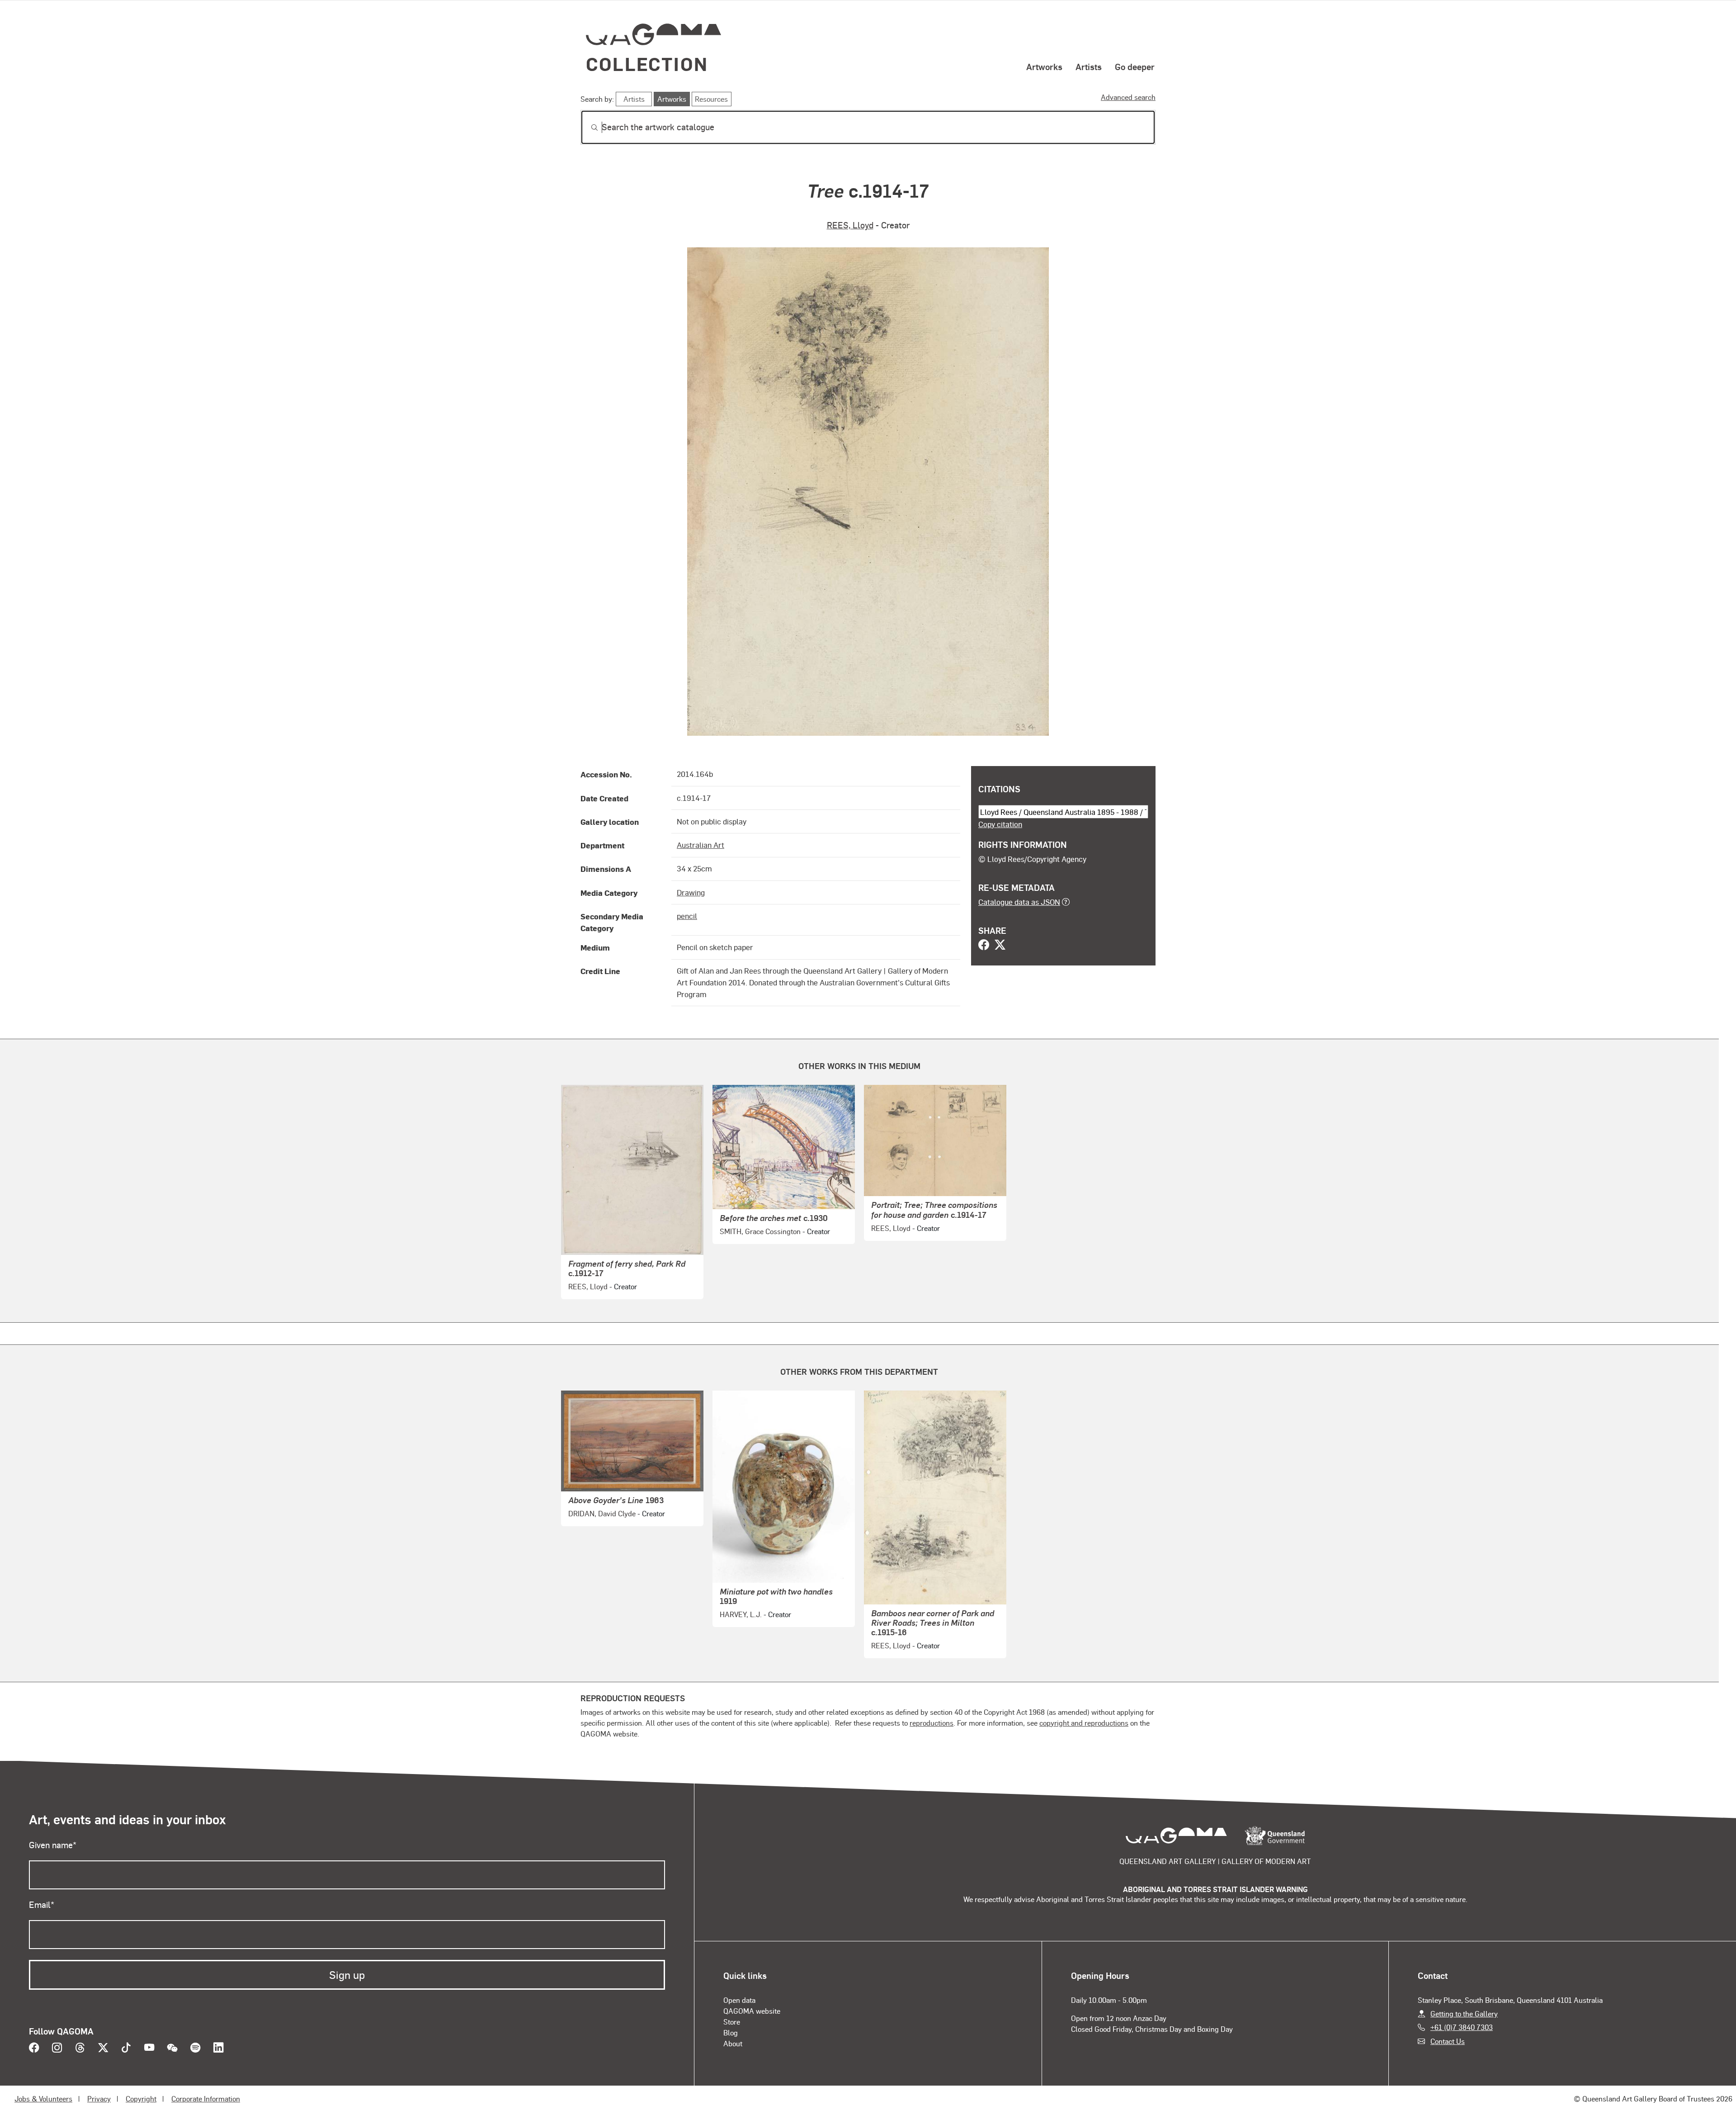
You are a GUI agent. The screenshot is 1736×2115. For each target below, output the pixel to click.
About (733, 2043)
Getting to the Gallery (1464, 2013)
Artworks (1044, 66)
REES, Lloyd (850, 225)
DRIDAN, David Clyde (602, 1513)
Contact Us (1448, 2041)
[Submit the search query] (587, 128)
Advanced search (1128, 97)
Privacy (99, 2098)
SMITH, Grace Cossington (760, 1231)
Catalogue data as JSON (1019, 902)
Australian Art (701, 845)
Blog (731, 2032)
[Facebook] (984, 946)
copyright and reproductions (1084, 1723)
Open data (739, 2000)
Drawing (691, 892)
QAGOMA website (752, 2011)
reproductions (932, 1723)
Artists (1089, 66)
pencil (687, 916)
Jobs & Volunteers (43, 2098)
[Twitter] (1000, 946)
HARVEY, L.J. (741, 1614)
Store (732, 2022)
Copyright (141, 2098)
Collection (647, 64)
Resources (711, 99)
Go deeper (1135, 66)
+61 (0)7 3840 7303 (1462, 2027)
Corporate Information (206, 2098)
